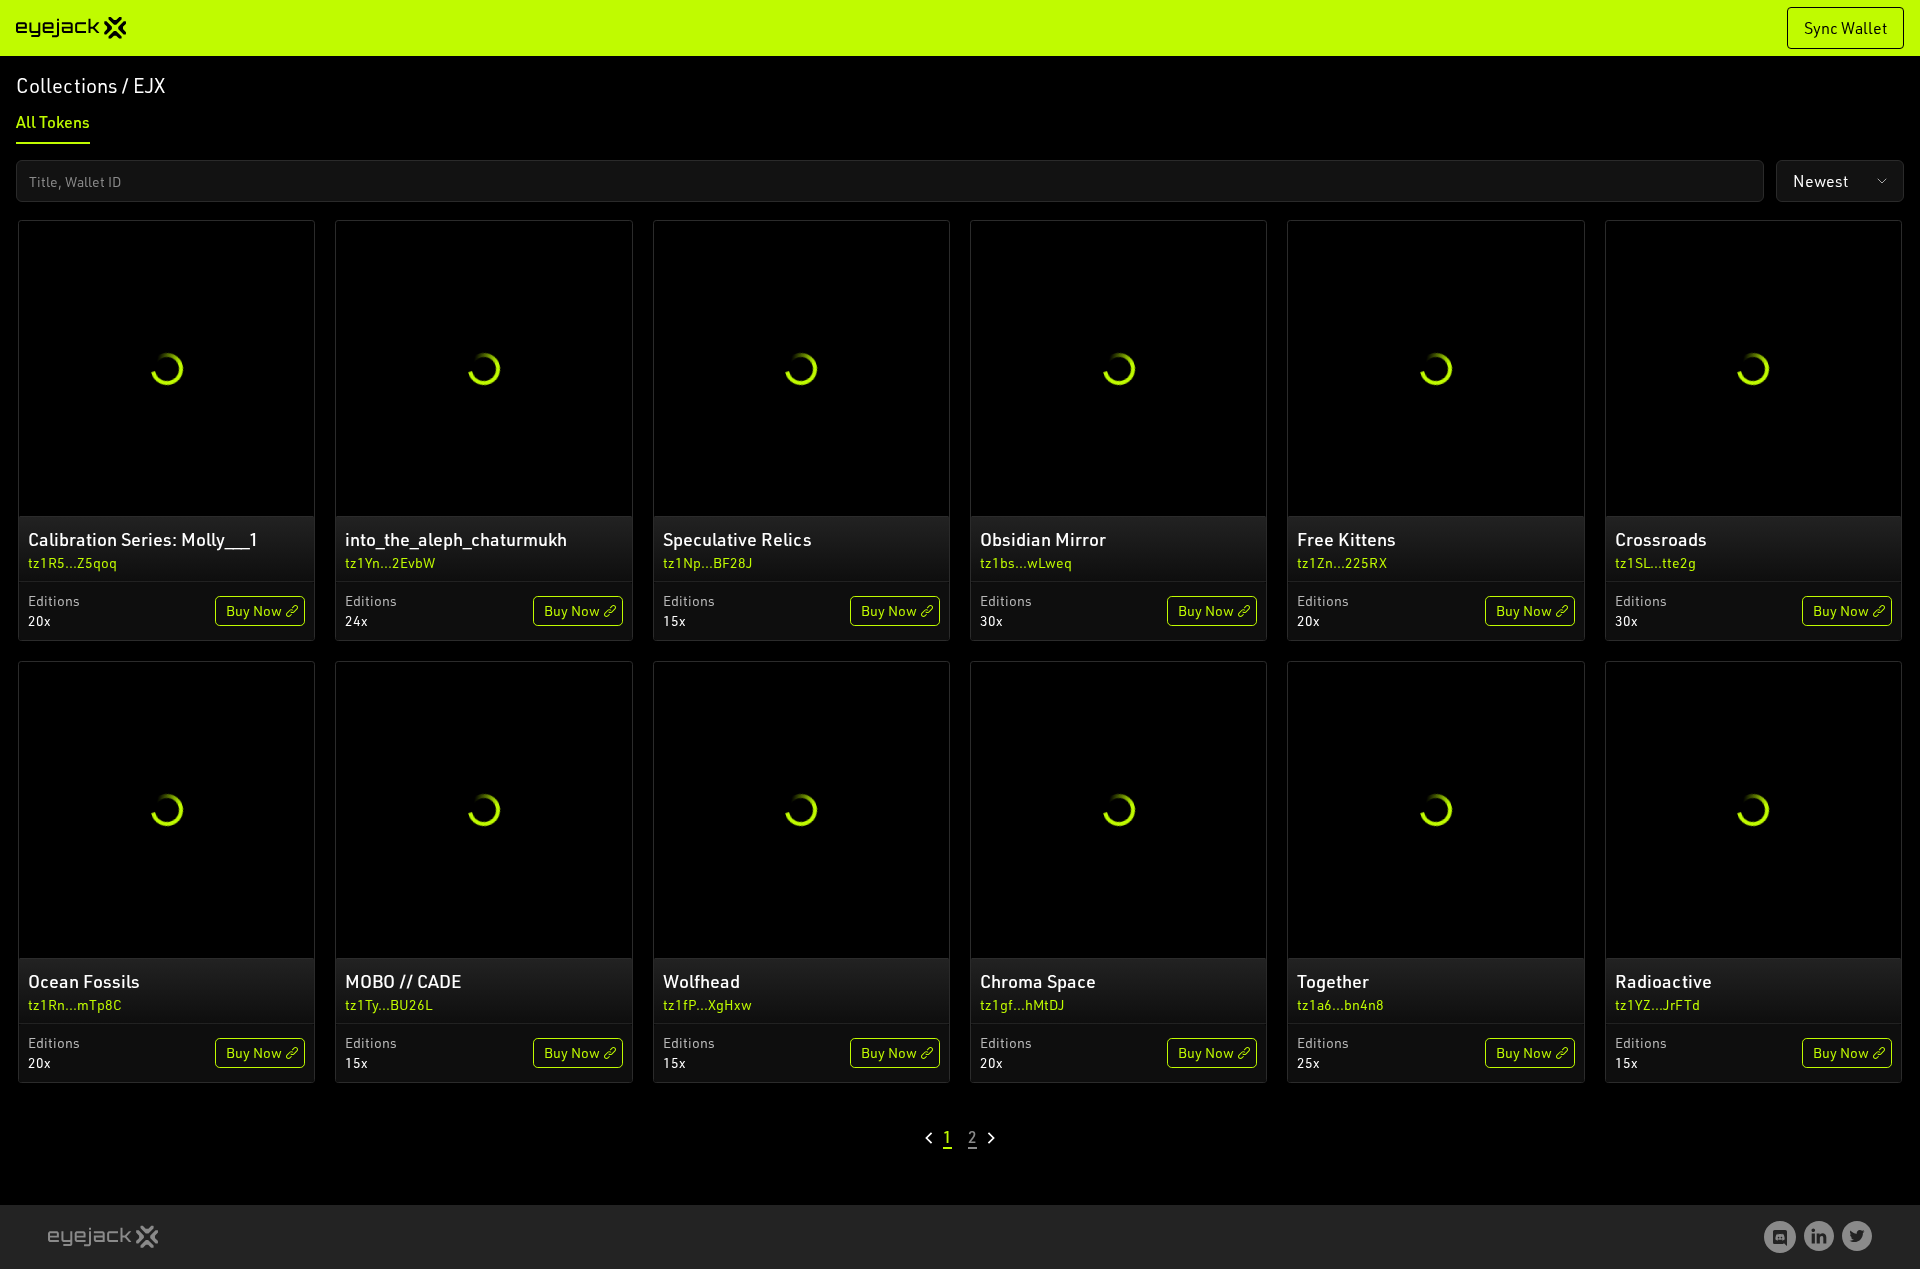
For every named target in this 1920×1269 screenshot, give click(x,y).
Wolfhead (701, 981)
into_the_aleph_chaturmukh (456, 539)
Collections (66, 85)
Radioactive (1663, 981)
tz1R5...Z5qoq (72, 562)
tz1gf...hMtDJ (1022, 1004)
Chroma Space (1038, 981)
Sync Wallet (1845, 28)
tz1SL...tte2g (1655, 562)
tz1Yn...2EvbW (390, 562)
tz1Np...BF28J (708, 562)
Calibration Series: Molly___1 (143, 539)
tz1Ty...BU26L (388, 1004)
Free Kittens (1346, 539)
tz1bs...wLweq (1026, 562)
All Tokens (53, 122)
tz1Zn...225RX (1342, 562)
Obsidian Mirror (1043, 539)
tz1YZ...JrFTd (1657, 1004)
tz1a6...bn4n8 (1340, 1004)
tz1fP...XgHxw (707, 1004)
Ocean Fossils (84, 981)
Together (1333, 981)
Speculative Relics (737, 539)
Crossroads (1661, 539)
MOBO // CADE (403, 981)
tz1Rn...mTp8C (75, 1004)
